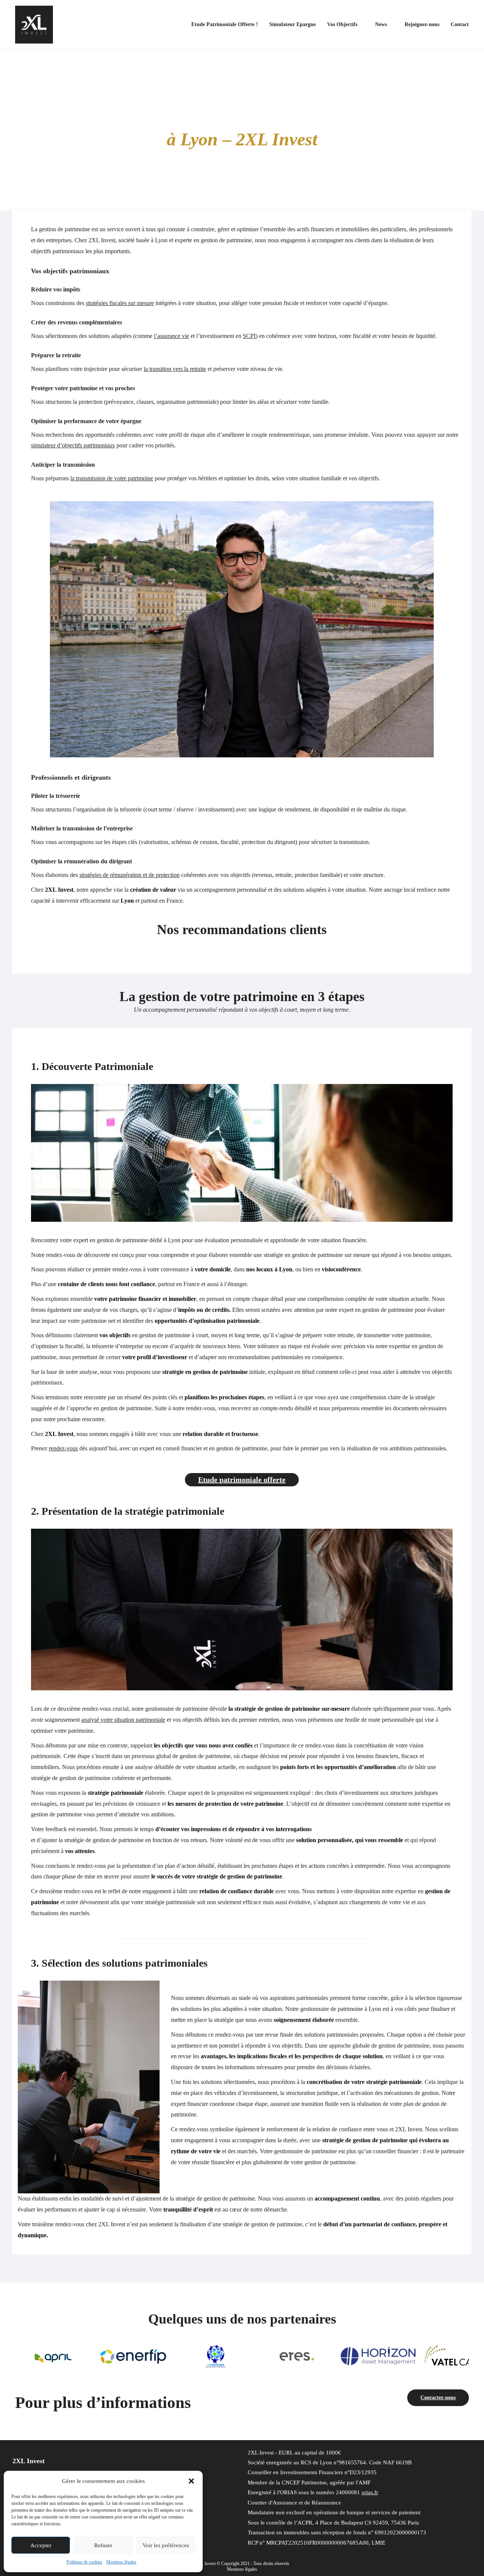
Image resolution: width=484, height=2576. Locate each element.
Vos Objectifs (342, 24)
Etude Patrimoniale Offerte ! (225, 24)
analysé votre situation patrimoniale (123, 1720)
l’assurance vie (171, 336)
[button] (191, 2481)
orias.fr (370, 2492)
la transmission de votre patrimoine (112, 478)
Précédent (25, 2354)
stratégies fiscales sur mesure (120, 303)
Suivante (459, 2354)
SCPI (249, 336)
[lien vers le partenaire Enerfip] (53, 2356)
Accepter (41, 2545)
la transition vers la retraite (175, 369)
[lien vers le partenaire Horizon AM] (297, 2356)
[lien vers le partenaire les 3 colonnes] (134, 2356)
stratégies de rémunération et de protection (130, 875)
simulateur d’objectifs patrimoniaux (73, 445)
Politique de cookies (85, 2562)
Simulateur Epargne (292, 24)
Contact (460, 24)
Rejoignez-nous (422, 24)
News (381, 24)
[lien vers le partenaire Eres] (216, 2356)
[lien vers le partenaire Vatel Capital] (378, 2356)
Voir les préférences (166, 2545)
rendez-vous (63, 1448)
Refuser (103, 2545)
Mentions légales (121, 2562)
